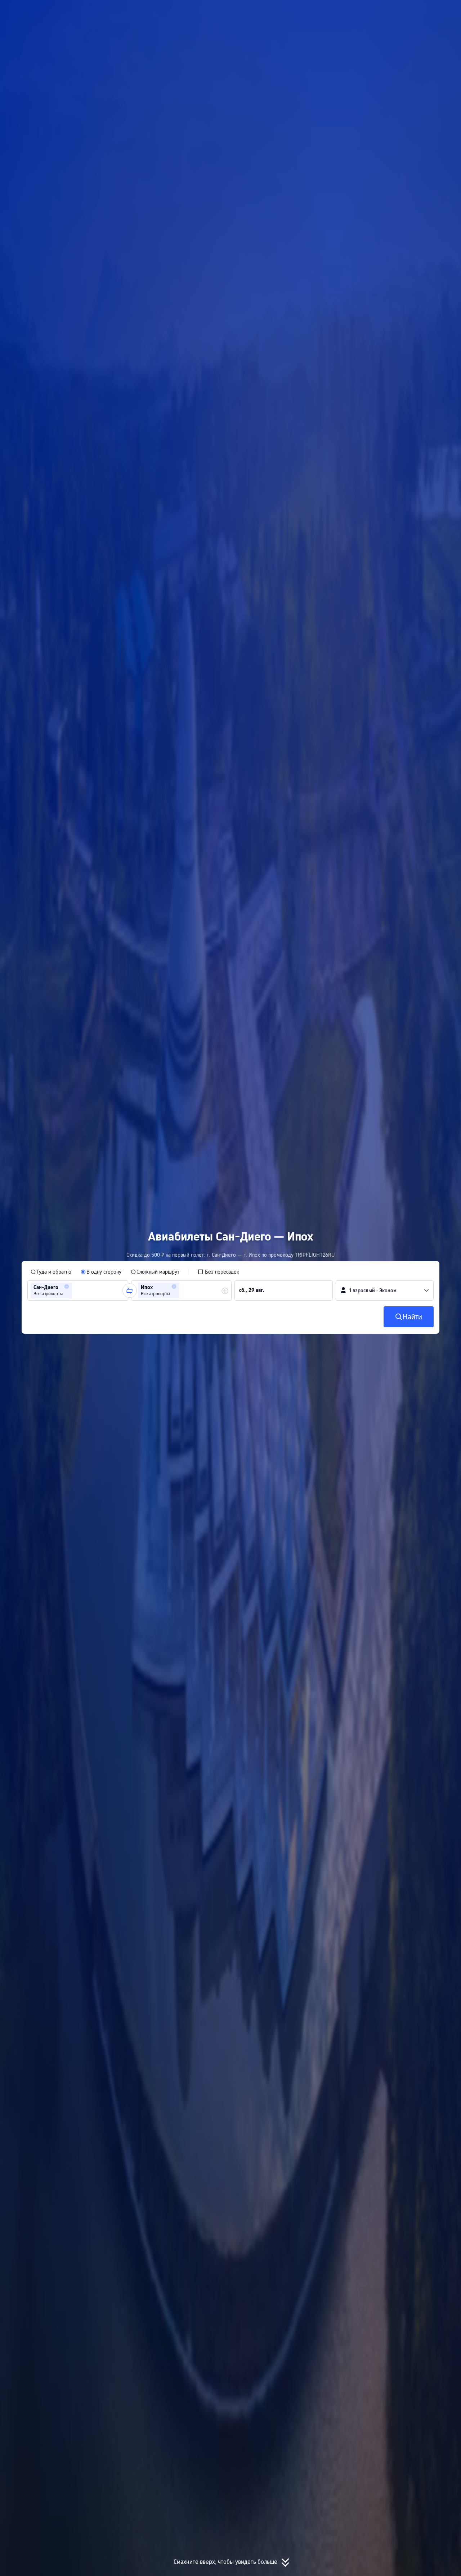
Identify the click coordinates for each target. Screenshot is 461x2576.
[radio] (51, 1272)
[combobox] (76, 1291)
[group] (78, 1291)
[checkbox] (218, 1272)
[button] (384, 12)
